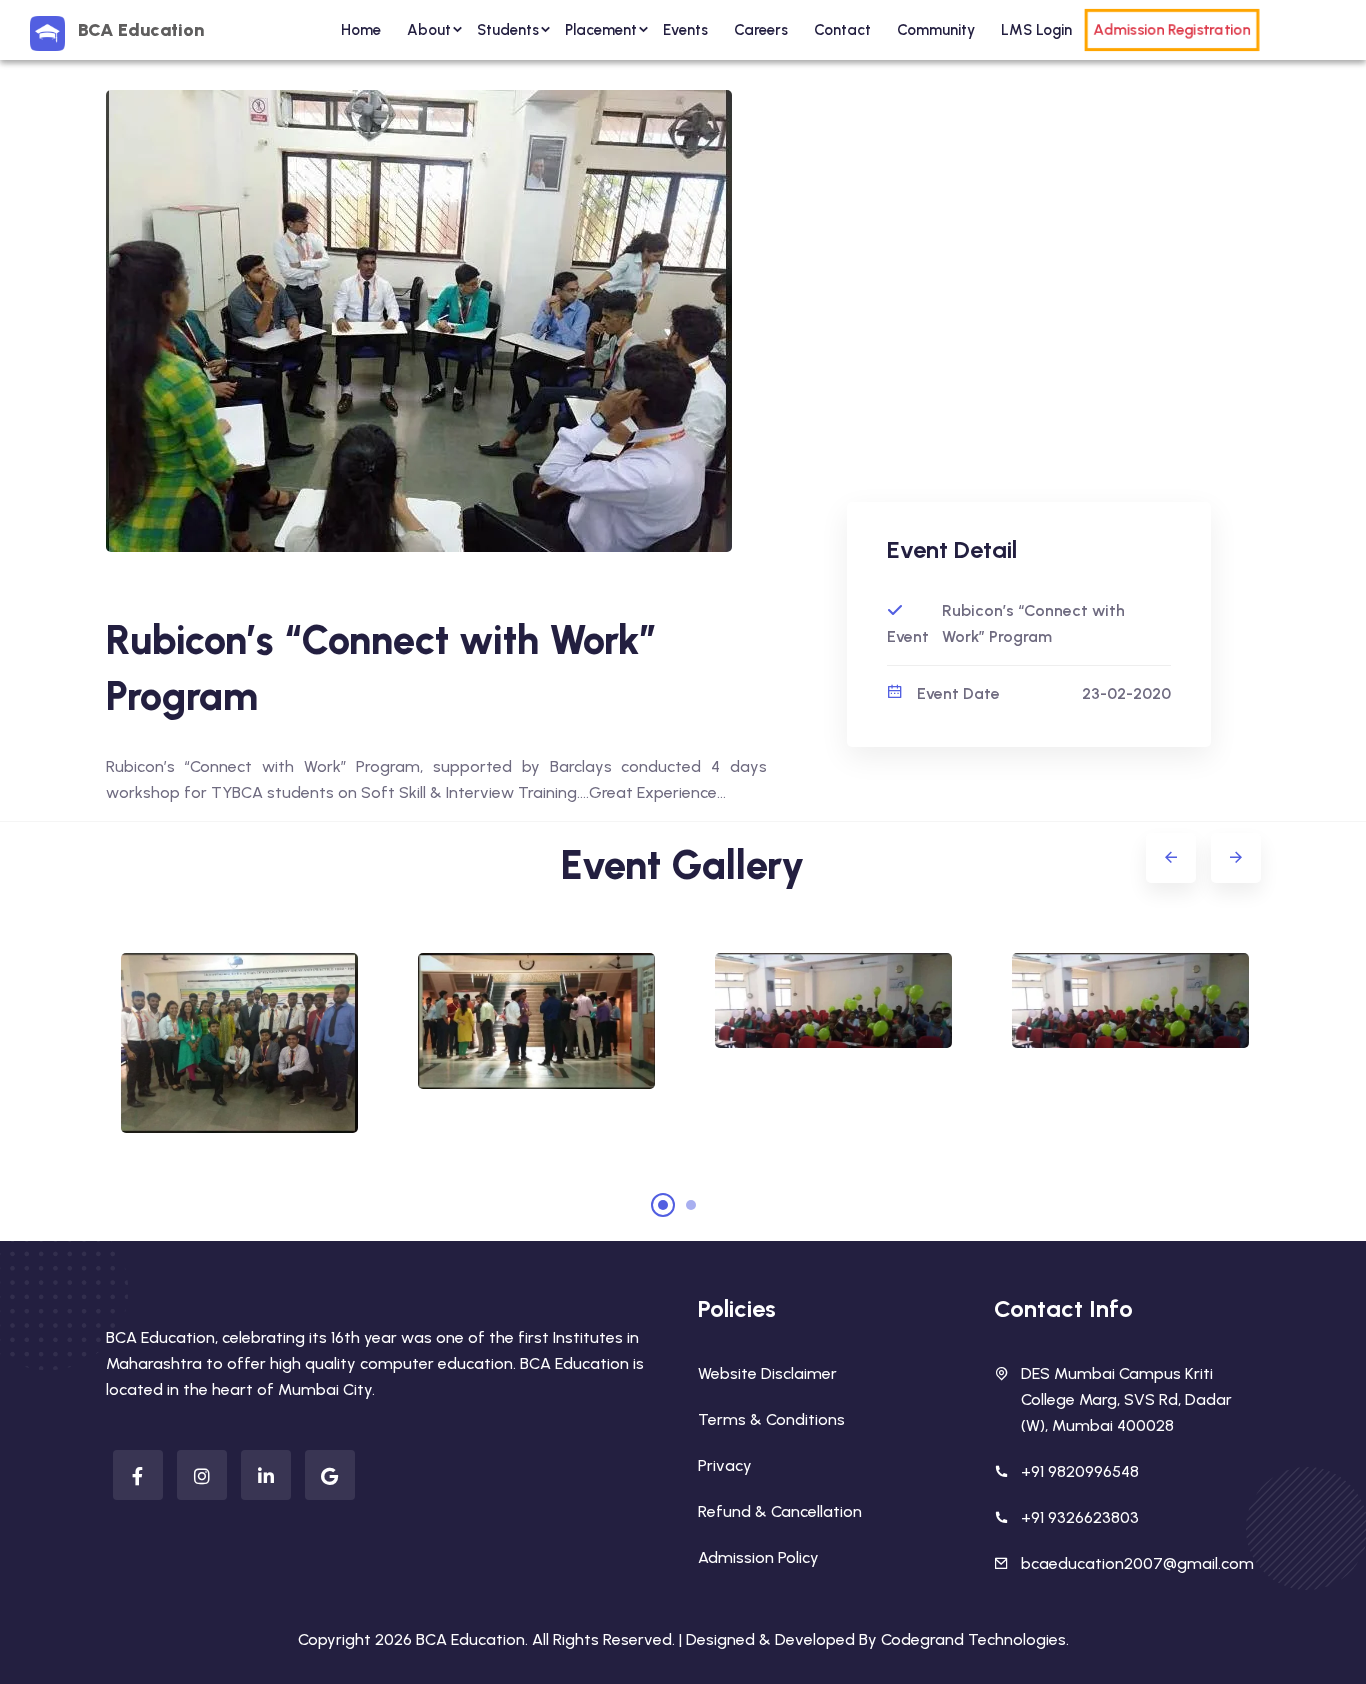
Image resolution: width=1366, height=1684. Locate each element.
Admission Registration (1171, 30)
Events (685, 30)
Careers (761, 30)
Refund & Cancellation (780, 1511)
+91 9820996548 (1080, 1471)
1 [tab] (663, 1205)
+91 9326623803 (1080, 1517)
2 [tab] (691, 1205)
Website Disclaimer (767, 1373)
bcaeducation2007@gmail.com (1137, 1563)
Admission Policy (758, 1557)
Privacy (725, 1465)
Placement (601, 30)
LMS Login (1036, 30)
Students (508, 30)
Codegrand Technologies (973, 1639)
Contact (842, 30)
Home (361, 30)
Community (936, 30)
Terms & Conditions (771, 1419)
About (429, 30)
